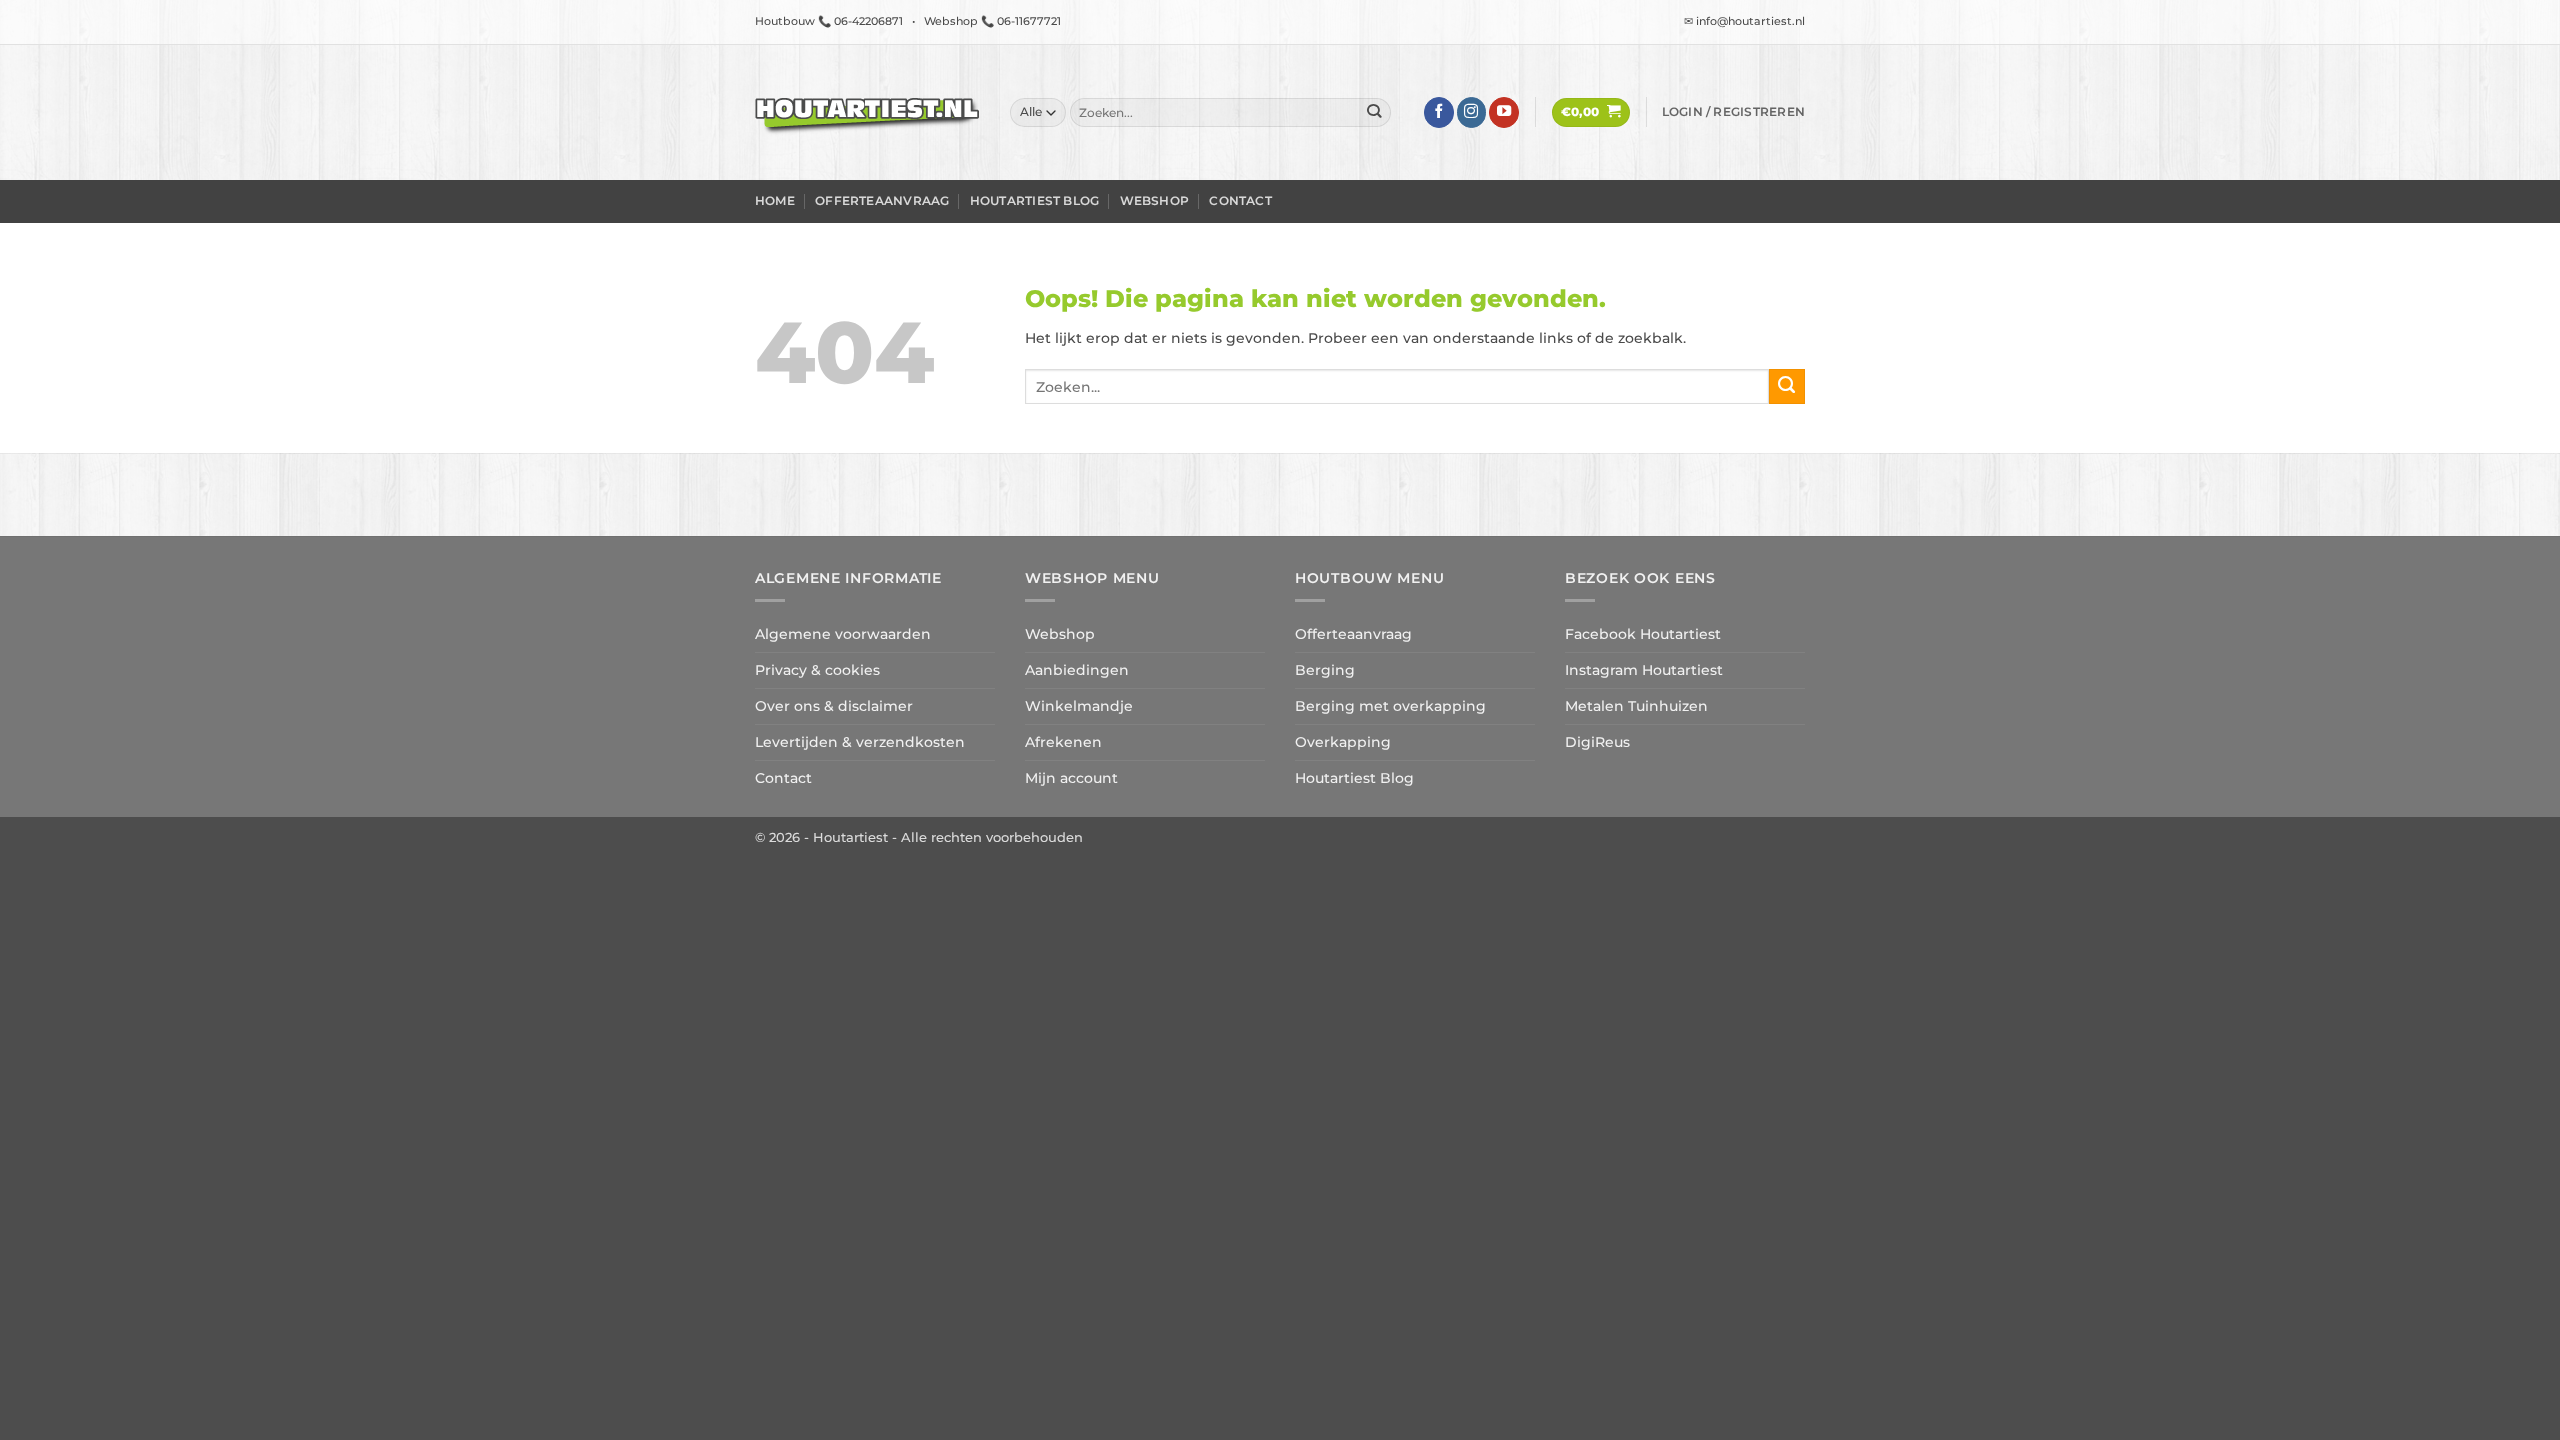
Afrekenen (1063, 742)
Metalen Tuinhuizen (1636, 706)
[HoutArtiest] (867, 112)
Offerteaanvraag (882, 201)
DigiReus (1597, 742)
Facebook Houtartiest (1643, 634)
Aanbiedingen (1077, 670)
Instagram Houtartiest (1644, 670)
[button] (1591, 113)
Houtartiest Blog (1354, 778)
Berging (1325, 670)
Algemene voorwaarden (843, 634)
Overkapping (1343, 742)
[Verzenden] (1374, 112)
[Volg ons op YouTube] (1504, 112)
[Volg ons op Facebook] (1439, 112)
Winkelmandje (1079, 706)
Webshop (1155, 201)
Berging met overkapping (1390, 706)
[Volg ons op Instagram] (1472, 112)
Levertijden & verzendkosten (860, 742)
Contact (1240, 201)
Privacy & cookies (817, 670)
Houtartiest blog (1035, 201)
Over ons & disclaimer (834, 706)
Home (775, 201)
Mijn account (1071, 778)
